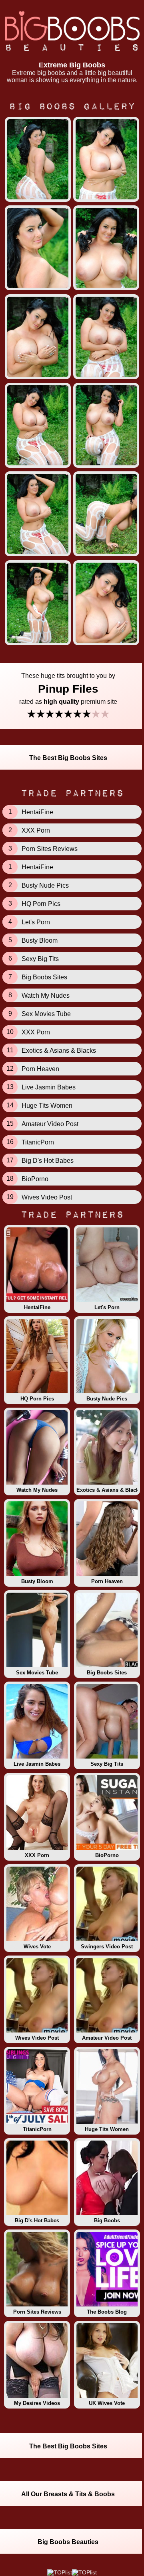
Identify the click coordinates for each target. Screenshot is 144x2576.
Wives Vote (37, 1947)
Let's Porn (107, 1307)
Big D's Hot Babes (37, 2221)
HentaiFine (37, 1307)
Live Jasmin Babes (37, 1764)
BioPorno (107, 1855)
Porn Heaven (107, 1581)
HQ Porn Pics (37, 1399)
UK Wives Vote (107, 2403)
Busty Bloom (37, 1581)
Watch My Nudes (37, 1490)
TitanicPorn (37, 2129)
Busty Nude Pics (107, 1399)
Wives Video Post (37, 2038)
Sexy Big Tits (107, 1764)
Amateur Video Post (107, 2038)
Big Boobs (107, 2221)
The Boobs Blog (107, 2312)
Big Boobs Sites (107, 1673)
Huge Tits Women (107, 2129)
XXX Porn (37, 1855)
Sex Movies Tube (37, 1673)
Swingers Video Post (107, 1947)
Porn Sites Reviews (37, 2312)
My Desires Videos (37, 2403)
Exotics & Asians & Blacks (108, 1490)
